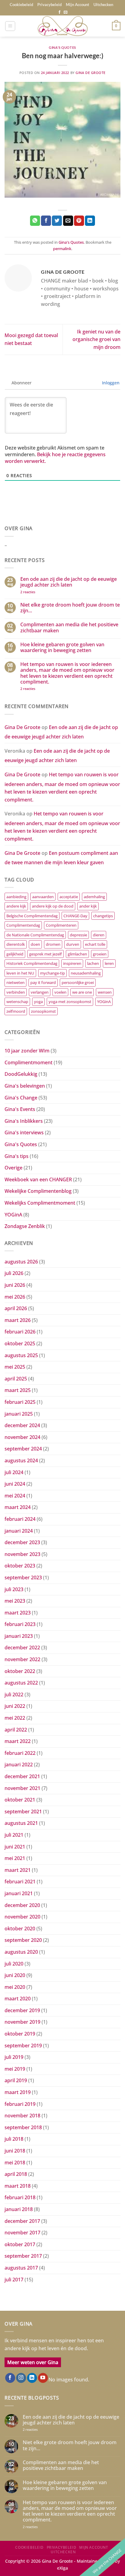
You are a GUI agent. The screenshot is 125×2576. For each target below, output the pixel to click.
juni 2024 (15, 1484)
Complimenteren (61, 925)
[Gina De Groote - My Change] (62, 26)
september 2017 (23, 2256)
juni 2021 (15, 1847)
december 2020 (22, 1905)
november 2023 (22, 1554)
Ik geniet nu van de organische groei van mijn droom (96, 339)
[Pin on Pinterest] (79, 221)
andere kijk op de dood (53, 906)
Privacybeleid (49, 5)
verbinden (16, 992)
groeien (100, 954)
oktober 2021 (20, 1800)
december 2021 (22, 1776)
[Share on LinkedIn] (90, 221)
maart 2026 (18, 1320)
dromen (53, 944)
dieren (99, 935)
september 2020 (23, 1940)
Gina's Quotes (62, 47)
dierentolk (16, 944)
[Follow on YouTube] (43, 2378)
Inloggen (110, 383)
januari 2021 (19, 1893)
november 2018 (22, 2116)
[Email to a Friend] (68, 221)
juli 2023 (14, 1589)
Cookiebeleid (21, 5)
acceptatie (69, 897)
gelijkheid (15, 954)
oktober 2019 (20, 2034)
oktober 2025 (20, 1343)
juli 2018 (14, 2139)
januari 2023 (19, 1636)
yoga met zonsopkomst (70, 1002)
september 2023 (23, 1577)
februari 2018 (20, 2197)
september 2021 (23, 1812)
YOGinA (104, 1002)
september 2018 (23, 2127)
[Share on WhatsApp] (35, 221)
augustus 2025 (21, 1355)
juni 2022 (15, 1706)
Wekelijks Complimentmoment (40, 1203)
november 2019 (22, 2022)
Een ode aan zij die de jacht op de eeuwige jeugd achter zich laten (69, 582)
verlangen (40, 992)
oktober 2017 (20, 2244)
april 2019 (16, 2080)
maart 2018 (18, 2186)
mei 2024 (15, 1496)
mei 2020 (15, 1987)
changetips (103, 916)
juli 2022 (14, 1694)
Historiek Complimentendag (32, 963)
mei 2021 (15, 1858)
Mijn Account (78, 5)
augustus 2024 (21, 1460)
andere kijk (16, 906)
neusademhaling (86, 973)
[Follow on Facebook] (59, 12)
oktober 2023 (20, 1566)
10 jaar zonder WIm (27, 1051)
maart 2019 (18, 2092)
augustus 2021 (21, 1823)
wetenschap (17, 1002)
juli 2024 (14, 1472)
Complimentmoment (29, 1062)
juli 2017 (14, 2280)
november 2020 (22, 1917)
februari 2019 (20, 2104)
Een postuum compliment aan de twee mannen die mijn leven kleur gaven (61, 858)
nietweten (15, 982)
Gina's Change (21, 1098)
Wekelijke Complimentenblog (38, 1191)
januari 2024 (19, 1531)
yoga (38, 1002)
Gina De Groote (91, 73)
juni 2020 (15, 1975)
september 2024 (23, 1449)
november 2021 (22, 1788)
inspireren (72, 963)
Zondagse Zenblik (25, 1226)
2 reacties (34, 592)
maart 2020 (18, 1999)
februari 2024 (20, 1519)
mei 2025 (15, 1367)
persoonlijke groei (78, 982)
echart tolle (95, 944)
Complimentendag (23, 925)
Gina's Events (20, 1109)
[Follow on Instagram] (21, 2378)
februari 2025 (20, 1402)
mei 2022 (15, 1718)
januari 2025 (19, 1414)
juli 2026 (14, 1273)
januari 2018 (19, 2209)
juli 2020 (14, 1964)
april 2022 (16, 1730)
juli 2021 (14, 1835)
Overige (14, 1168)
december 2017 (22, 2221)
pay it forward (43, 982)
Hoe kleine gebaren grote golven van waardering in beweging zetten (62, 647)
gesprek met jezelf (46, 954)
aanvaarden (43, 897)
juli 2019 (14, 2057)
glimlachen (77, 954)
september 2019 (23, 2046)
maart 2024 (18, 1507)
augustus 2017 (21, 2268)
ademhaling (94, 897)
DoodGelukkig (21, 1074)
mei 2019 (15, 2069)
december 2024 (22, 1425)
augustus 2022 (21, 1683)
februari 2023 (20, 1624)
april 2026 (16, 1308)
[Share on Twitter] (57, 221)
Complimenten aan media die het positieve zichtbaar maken (69, 627)
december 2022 (22, 1648)
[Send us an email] (66, 12)
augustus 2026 (21, 1262)
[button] (10, 26)
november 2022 (22, 1659)
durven (73, 944)
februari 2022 (20, 1753)
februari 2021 (20, 1882)
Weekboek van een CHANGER (38, 1179)
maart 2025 (18, 1390)
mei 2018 (15, 2163)
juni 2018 (15, 2151)
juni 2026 (15, 1285)
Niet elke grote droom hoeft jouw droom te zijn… (70, 608)
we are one (82, 992)
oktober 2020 (20, 1929)
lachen (93, 963)
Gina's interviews (24, 1132)
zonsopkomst (43, 1011)
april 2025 (16, 1379)
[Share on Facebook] (46, 221)
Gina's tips (17, 1156)
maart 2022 (18, 1741)
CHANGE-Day (75, 916)
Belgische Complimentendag (32, 916)
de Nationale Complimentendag (35, 935)
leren (109, 963)
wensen (105, 992)
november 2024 (22, 1437)
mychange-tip (52, 973)
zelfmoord (16, 1011)
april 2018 (16, 2174)
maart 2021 (18, 1870)
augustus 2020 (21, 1952)
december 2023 (22, 1542)
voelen (60, 992)
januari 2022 (19, 1765)
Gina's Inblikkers (24, 1121)
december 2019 (22, 2010)
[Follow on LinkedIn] (32, 2378)
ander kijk (88, 906)
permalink (62, 249)
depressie (78, 935)
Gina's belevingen (25, 1086)
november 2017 (22, 2233)
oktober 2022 (20, 1671)
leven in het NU (20, 973)
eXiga (62, 2568)
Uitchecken (103, 5)
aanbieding (16, 897)
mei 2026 (15, 1297)
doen (35, 944)
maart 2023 (18, 1613)
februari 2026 (20, 1332)
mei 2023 (15, 1601)
